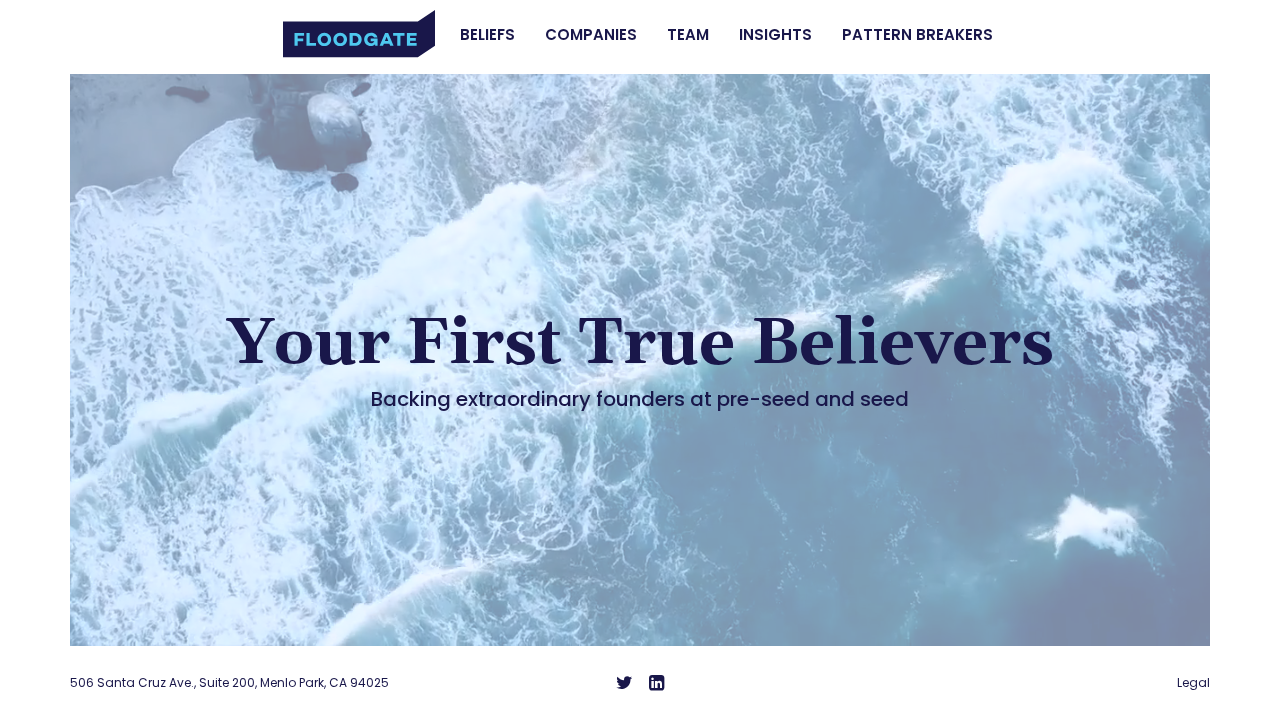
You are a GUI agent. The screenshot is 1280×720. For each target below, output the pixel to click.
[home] (359, 34)
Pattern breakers (917, 35)
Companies (591, 35)
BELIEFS (487, 35)
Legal (1193, 683)
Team (688, 35)
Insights (775, 35)
